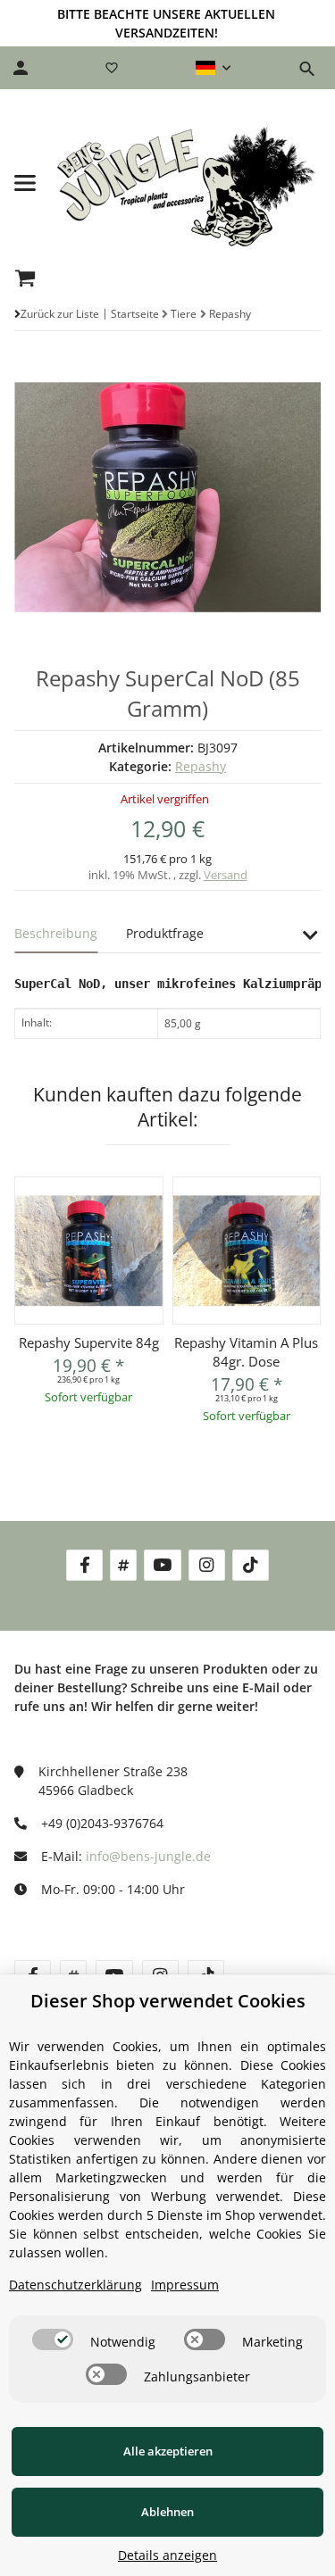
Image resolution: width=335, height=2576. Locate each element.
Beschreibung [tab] (56, 933)
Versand (226, 875)
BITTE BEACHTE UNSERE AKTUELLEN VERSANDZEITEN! (166, 23)
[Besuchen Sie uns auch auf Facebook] (84, 1565)
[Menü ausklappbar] (25, 183)
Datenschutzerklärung (75, 2285)
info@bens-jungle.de (148, 1856)
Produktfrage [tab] (165, 933)
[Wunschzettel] (112, 68)
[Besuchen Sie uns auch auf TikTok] (251, 1565)
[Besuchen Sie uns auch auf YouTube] (162, 1565)
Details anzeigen (167, 2555)
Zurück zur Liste (60, 314)
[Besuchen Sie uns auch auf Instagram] (207, 1565)
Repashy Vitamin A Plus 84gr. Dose (246, 1352)
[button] (213, 68)
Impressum (185, 2285)
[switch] (53, 2339)
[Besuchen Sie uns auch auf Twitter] (123, 1565)
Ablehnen (167, 2512)
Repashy (201, 766)
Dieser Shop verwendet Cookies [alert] (168, 2001)
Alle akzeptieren (168, 2451)
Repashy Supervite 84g (89, 1342)
